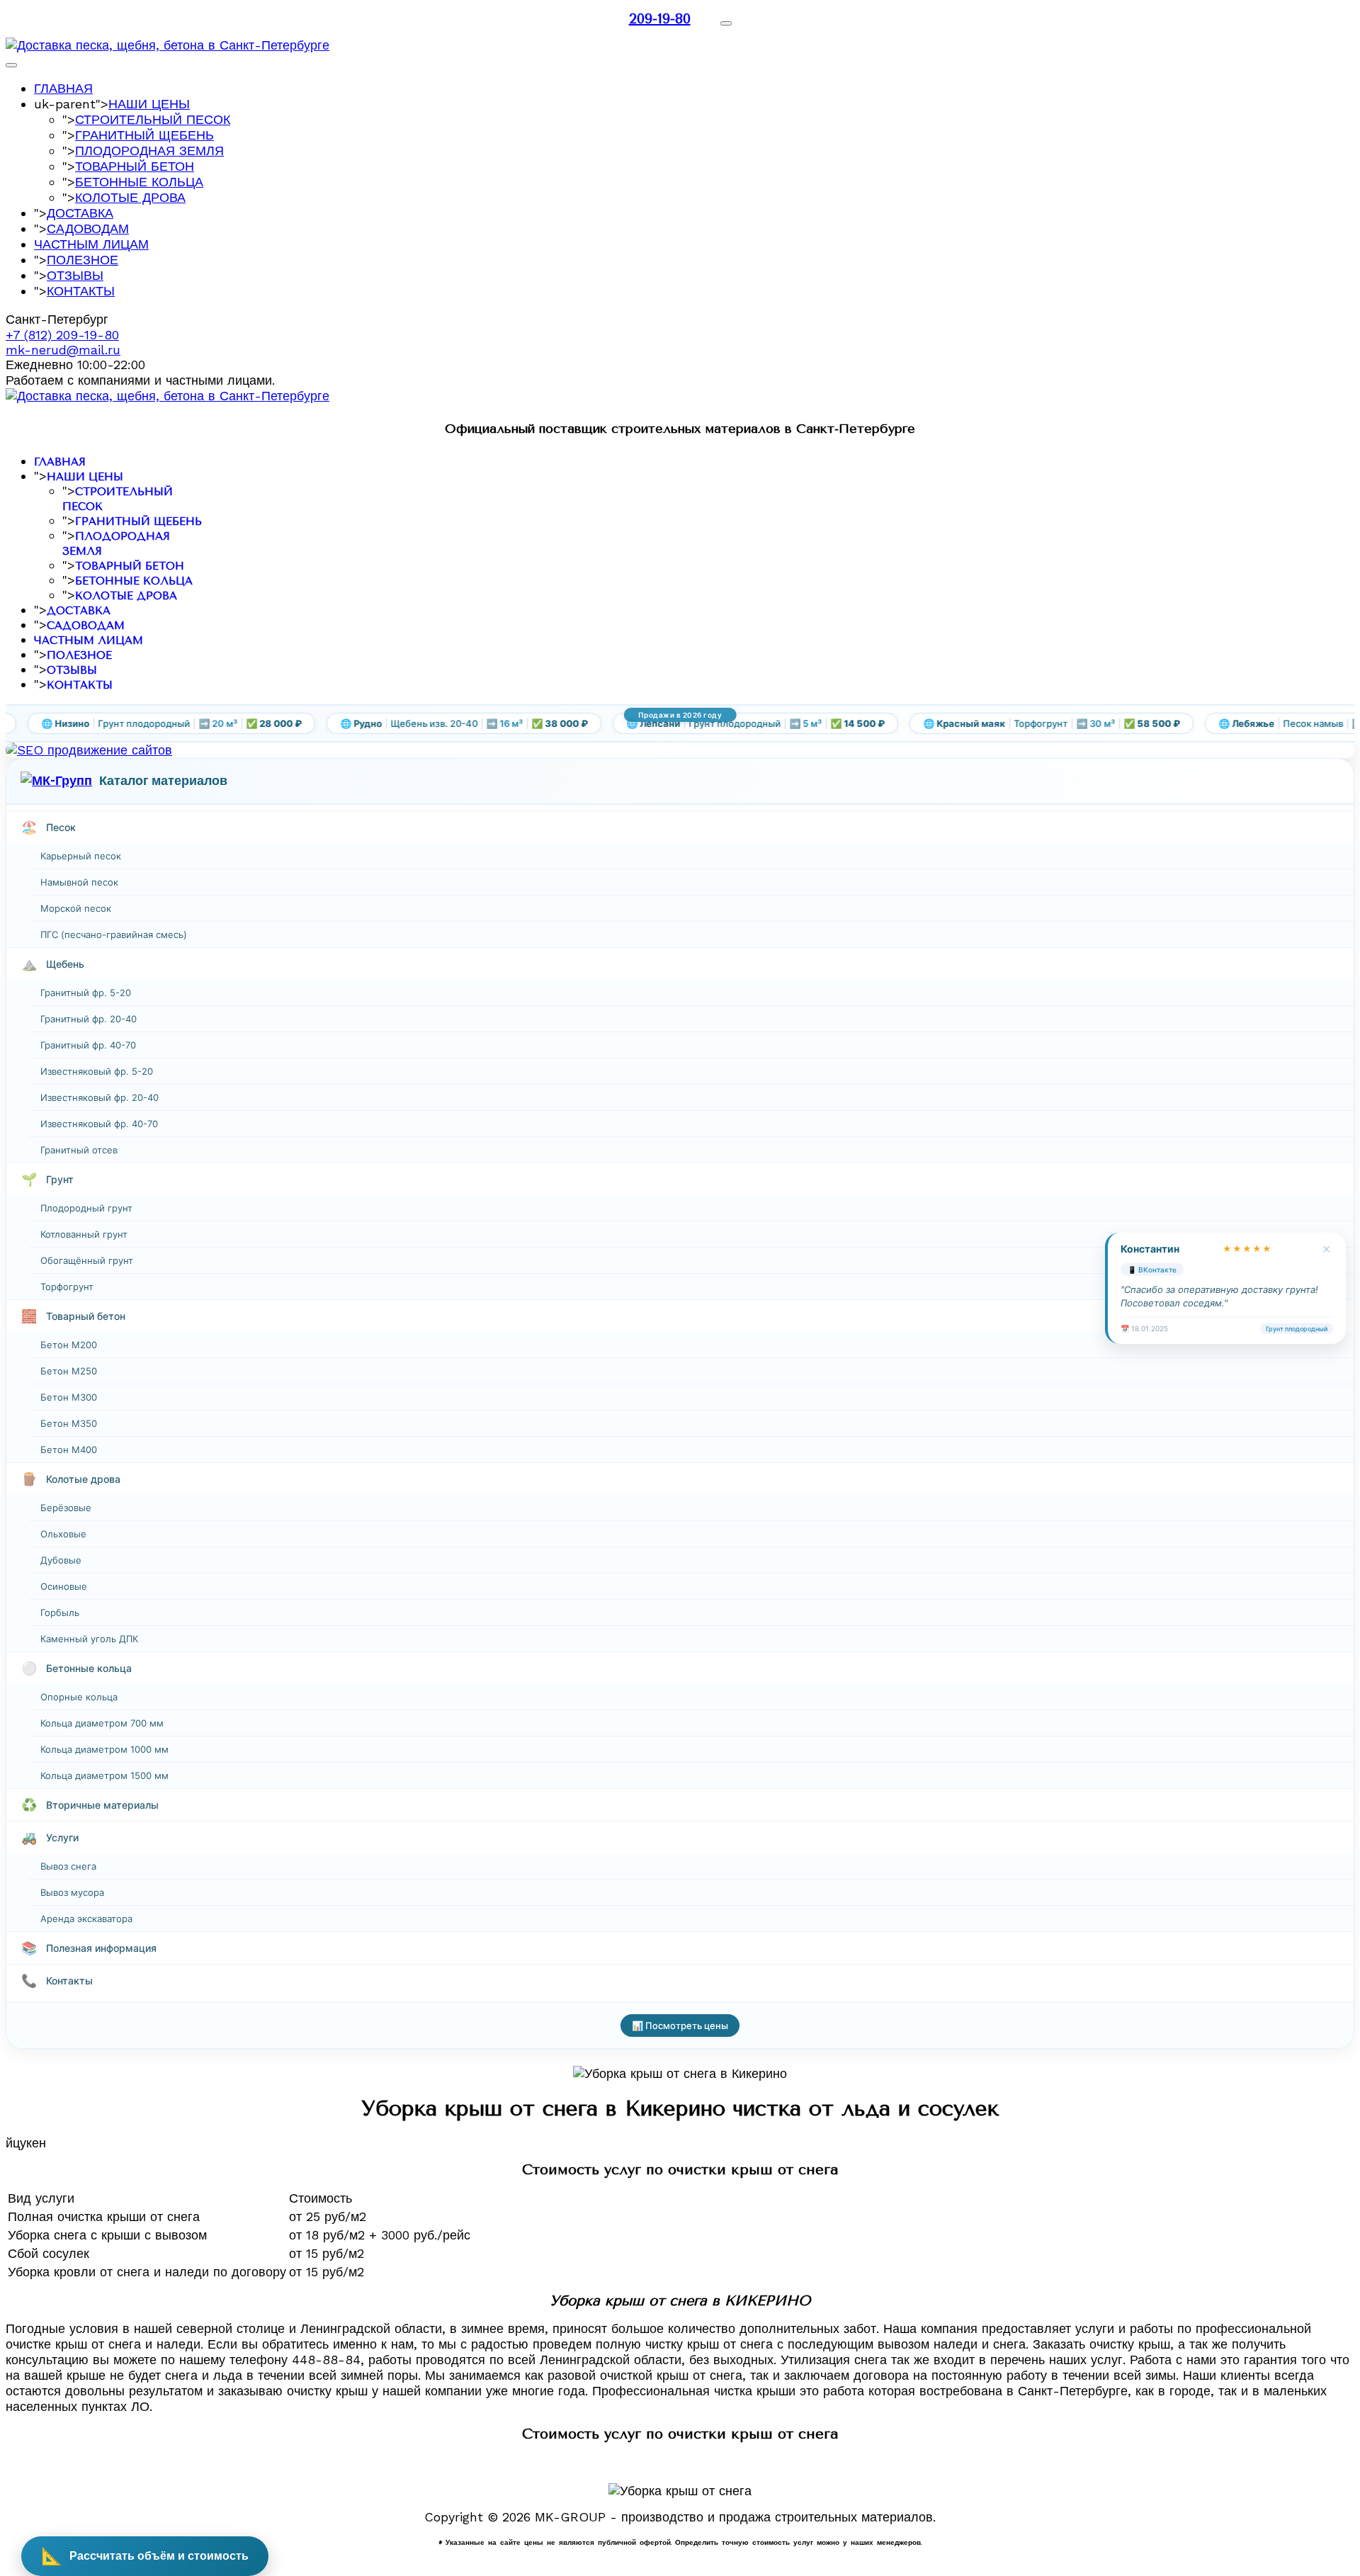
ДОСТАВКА (80, 213)
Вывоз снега (68, 1866)
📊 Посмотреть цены (680, 2026)
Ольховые (63, 1534)
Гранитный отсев (79, 1150)
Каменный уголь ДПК (89, 1639)
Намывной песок (79, 882)
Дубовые (61, 1560)
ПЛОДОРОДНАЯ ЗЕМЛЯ (149, 151)
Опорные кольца (79, 1697)
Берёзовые (66, 1508)
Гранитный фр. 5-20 (86, 993)
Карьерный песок (81, 856)
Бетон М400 (69, 1450)
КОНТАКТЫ (81, 291)
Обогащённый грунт (87, 1260)
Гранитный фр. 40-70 (88, 1045)
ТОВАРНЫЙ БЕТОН (135, 166)
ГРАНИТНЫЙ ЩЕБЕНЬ (144, 135)
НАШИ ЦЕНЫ (149, 104)
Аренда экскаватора (86, 1919)
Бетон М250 (69, 1371)
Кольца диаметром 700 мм (102, 1723)
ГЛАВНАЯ (63, 88)
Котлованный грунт (84, 1234)
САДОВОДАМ (88, 228)
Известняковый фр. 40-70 (99, 1124)
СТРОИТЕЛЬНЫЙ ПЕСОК (153, 119)
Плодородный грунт (86, 1208)
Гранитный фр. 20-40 (89, 1019)
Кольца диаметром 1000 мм (104, 1749)
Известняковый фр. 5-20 (97, 1071)
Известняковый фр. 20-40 (100, 1097)
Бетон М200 (69, 1345)
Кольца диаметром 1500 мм (104, 1775)
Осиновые (64, 1586)
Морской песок (76, 908)
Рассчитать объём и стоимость (145, 2556)
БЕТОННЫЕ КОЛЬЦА (139, 182)
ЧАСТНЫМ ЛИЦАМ (91, 244)
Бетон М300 (69, 1397)
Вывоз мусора (72, 1892)
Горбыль (60, 1612)
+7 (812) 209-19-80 (62, 335)
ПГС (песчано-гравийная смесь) (114, 934)
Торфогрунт (67, 1287)
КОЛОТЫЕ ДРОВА (130, 197)
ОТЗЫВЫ (75, 275)
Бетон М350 (69, 1423)
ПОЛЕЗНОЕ (83, 260)
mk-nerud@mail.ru (63, 350)
